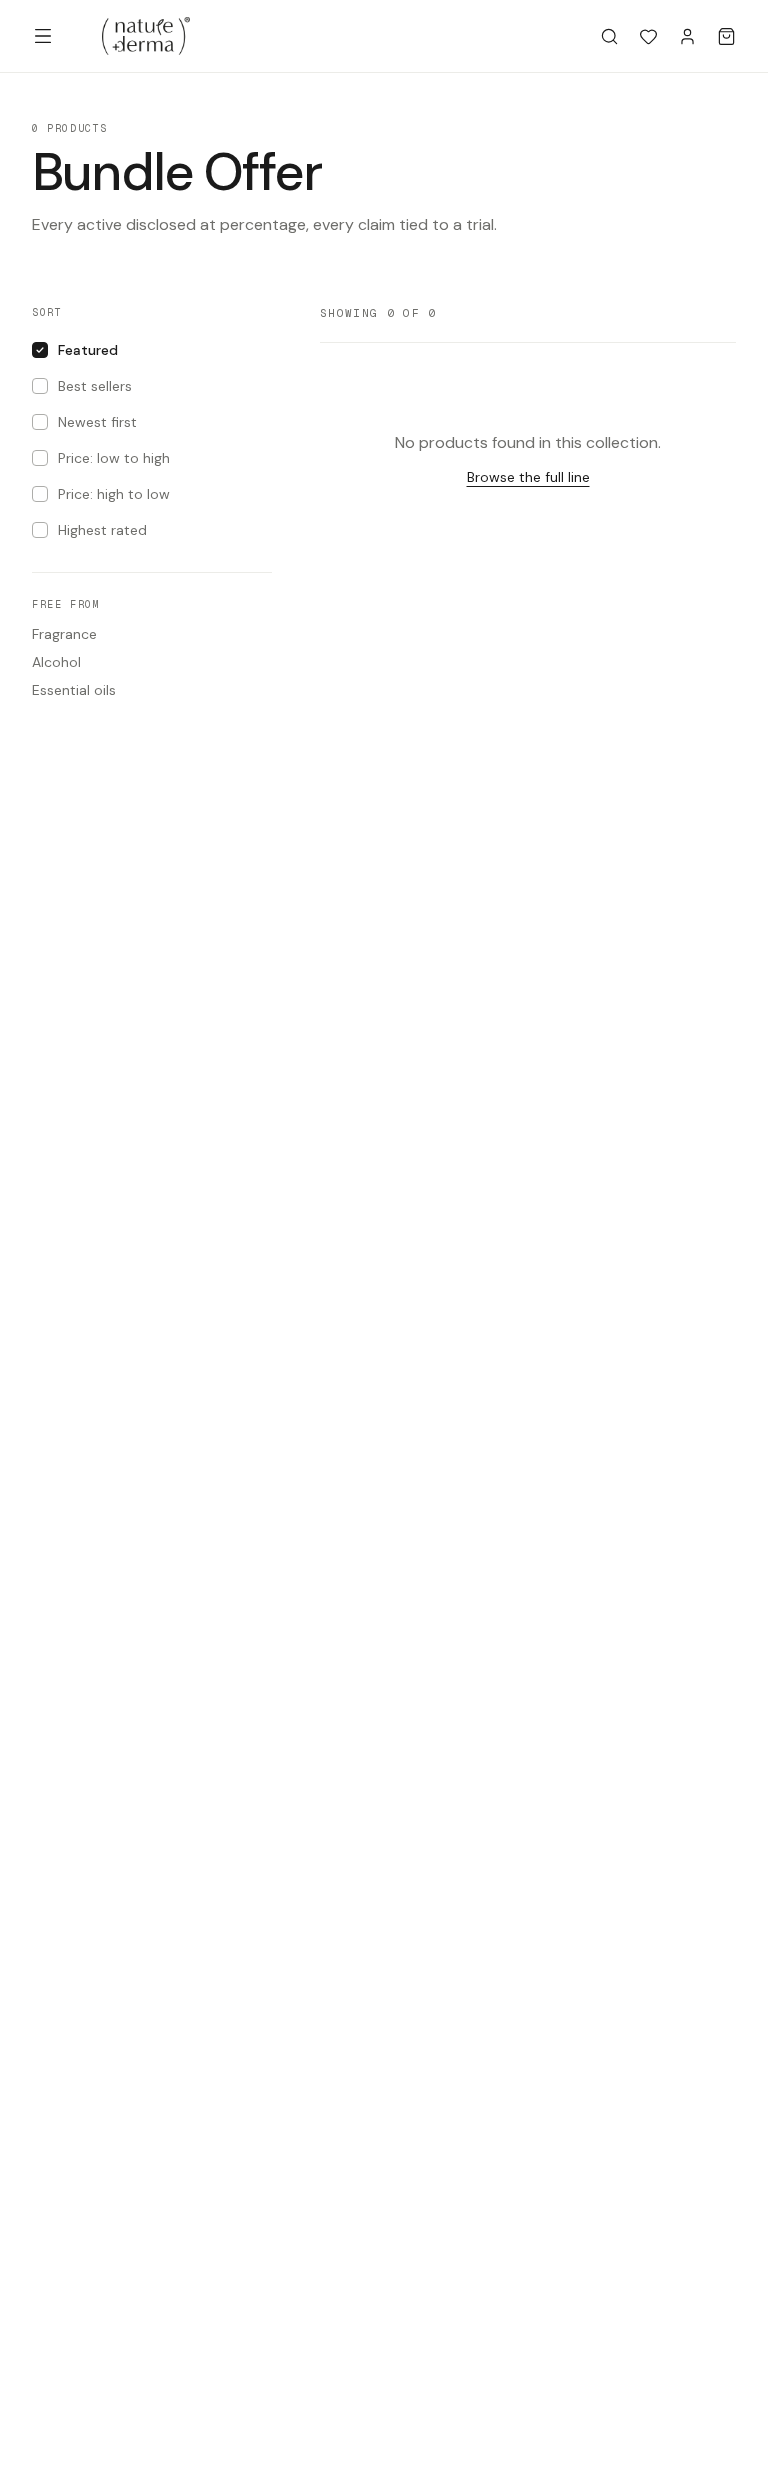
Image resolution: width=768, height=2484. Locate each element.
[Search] (609, 36)
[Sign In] (687, 36)
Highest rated (102, 530)
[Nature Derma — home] (146, 36)
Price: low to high (114, 458)
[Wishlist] (648, 36)
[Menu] (43, 36)
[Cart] (726, 36)
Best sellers (95, 386)
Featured (88, 350)
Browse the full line (528, 477)
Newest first (97, 422)
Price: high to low (114, 494)
